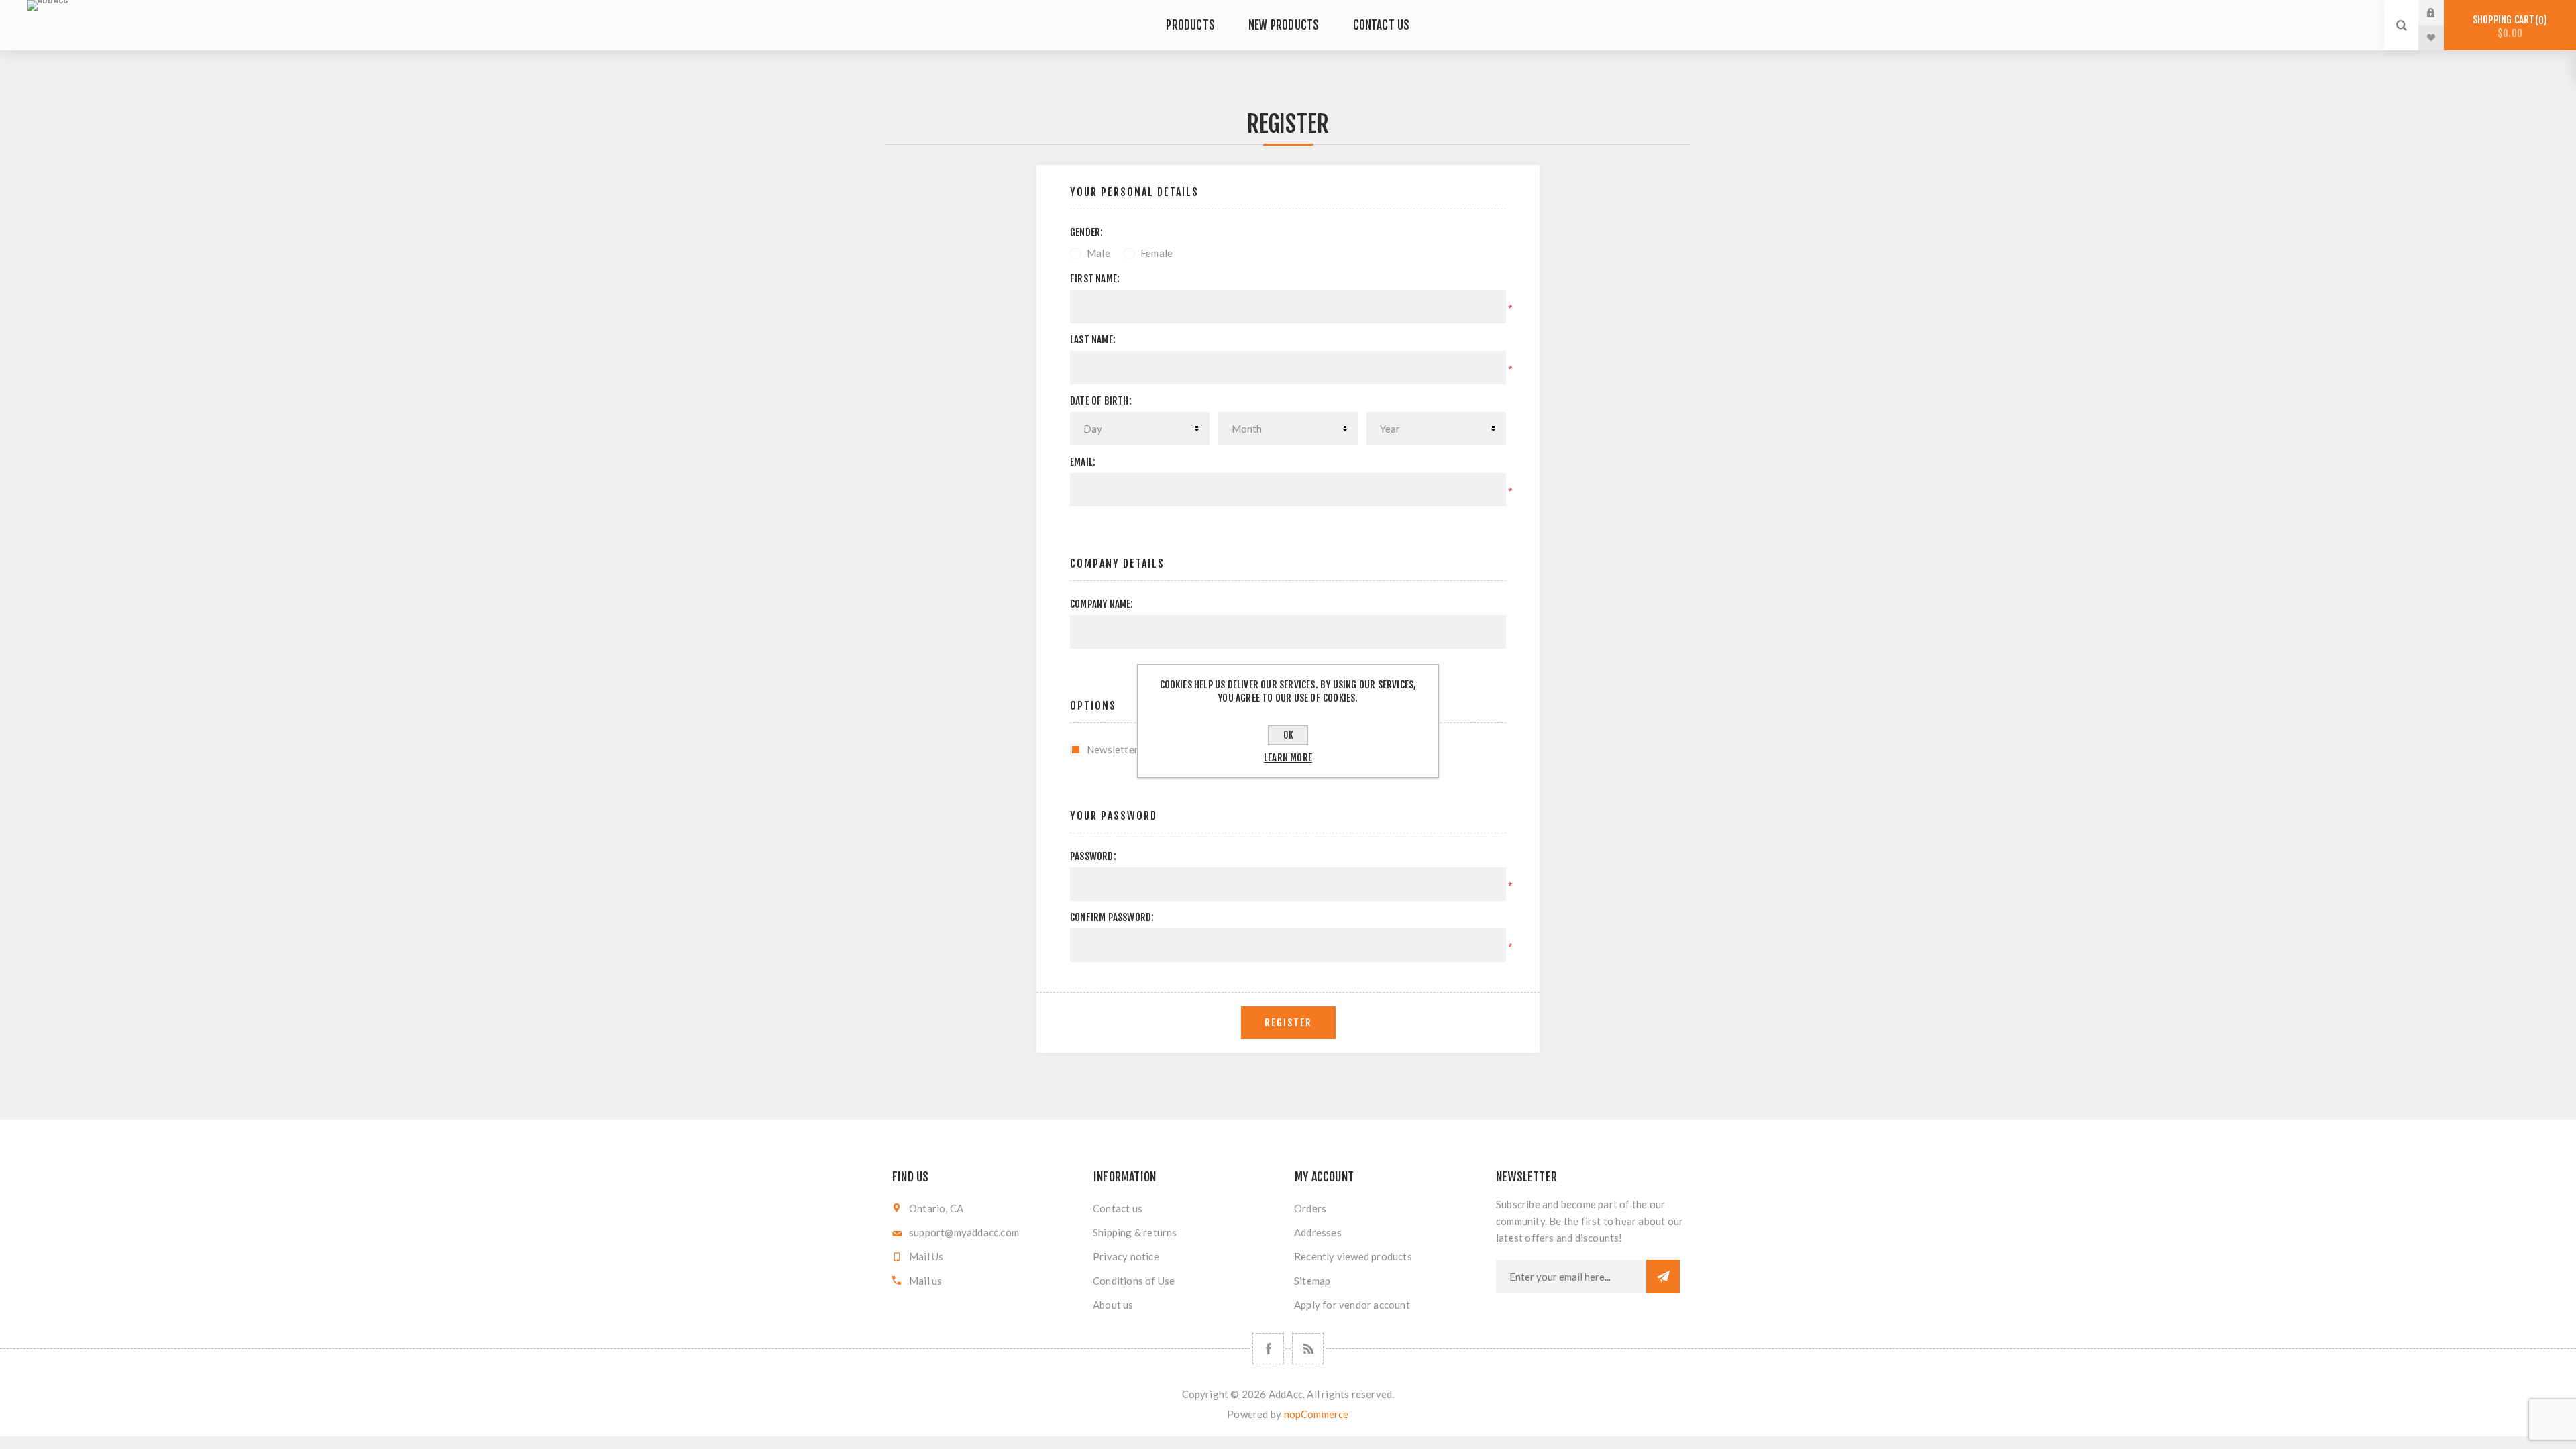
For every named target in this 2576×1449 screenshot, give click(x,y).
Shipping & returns (1135, 1232)
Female (1157, 253)
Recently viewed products (1353, 1256)
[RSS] (1308, 1349)
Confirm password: (1112, 917)
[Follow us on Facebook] (1268, 1349)
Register (1288, 1023)
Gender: (1086, 232)
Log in (2441, 13)
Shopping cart (2508, 26)
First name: (1095, 279)
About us (1113, 1305)
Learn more (1288, 758)
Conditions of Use (1134, 1281)
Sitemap (1312, 1281)
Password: (1093, 856)
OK (1288, 735)
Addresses (1318, 1232)
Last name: (1093, 340)
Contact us (1118, 1208)
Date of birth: (1101, 401)
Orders (1310, 1208)
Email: (1083, 462)
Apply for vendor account (1352, 1305)
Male (1098, 253)
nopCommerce (1317, 1414)
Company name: (1102, 604)
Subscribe (1663, 1277)
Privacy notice (1126, 1256)
